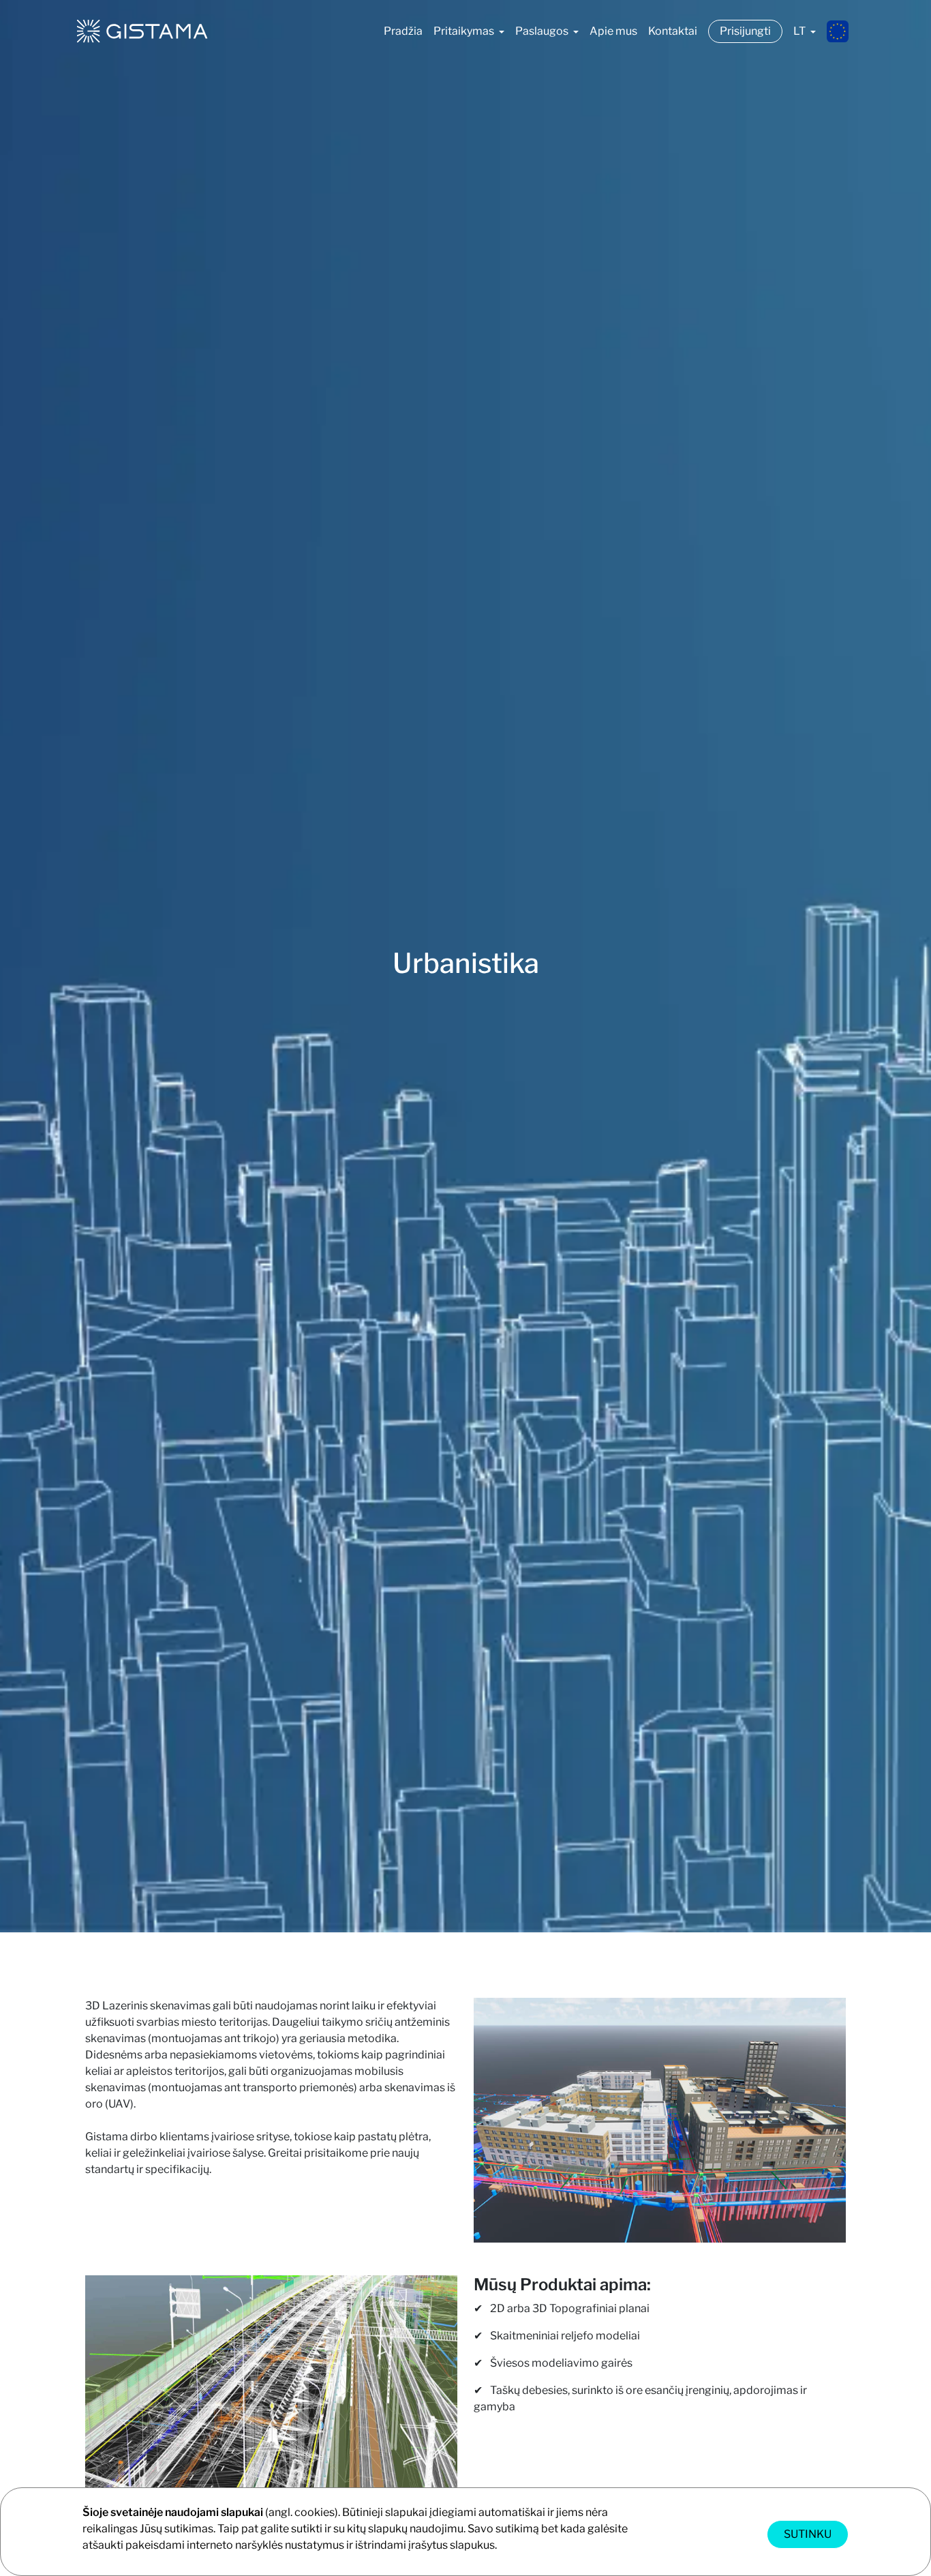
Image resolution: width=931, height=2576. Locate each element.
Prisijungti (745, 31)
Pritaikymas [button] (465, 31)
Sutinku (808, 2534)
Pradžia (403, 31)
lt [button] (800, 31)
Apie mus (613, 31)
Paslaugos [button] (543, 31)
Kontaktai (673, 31)
